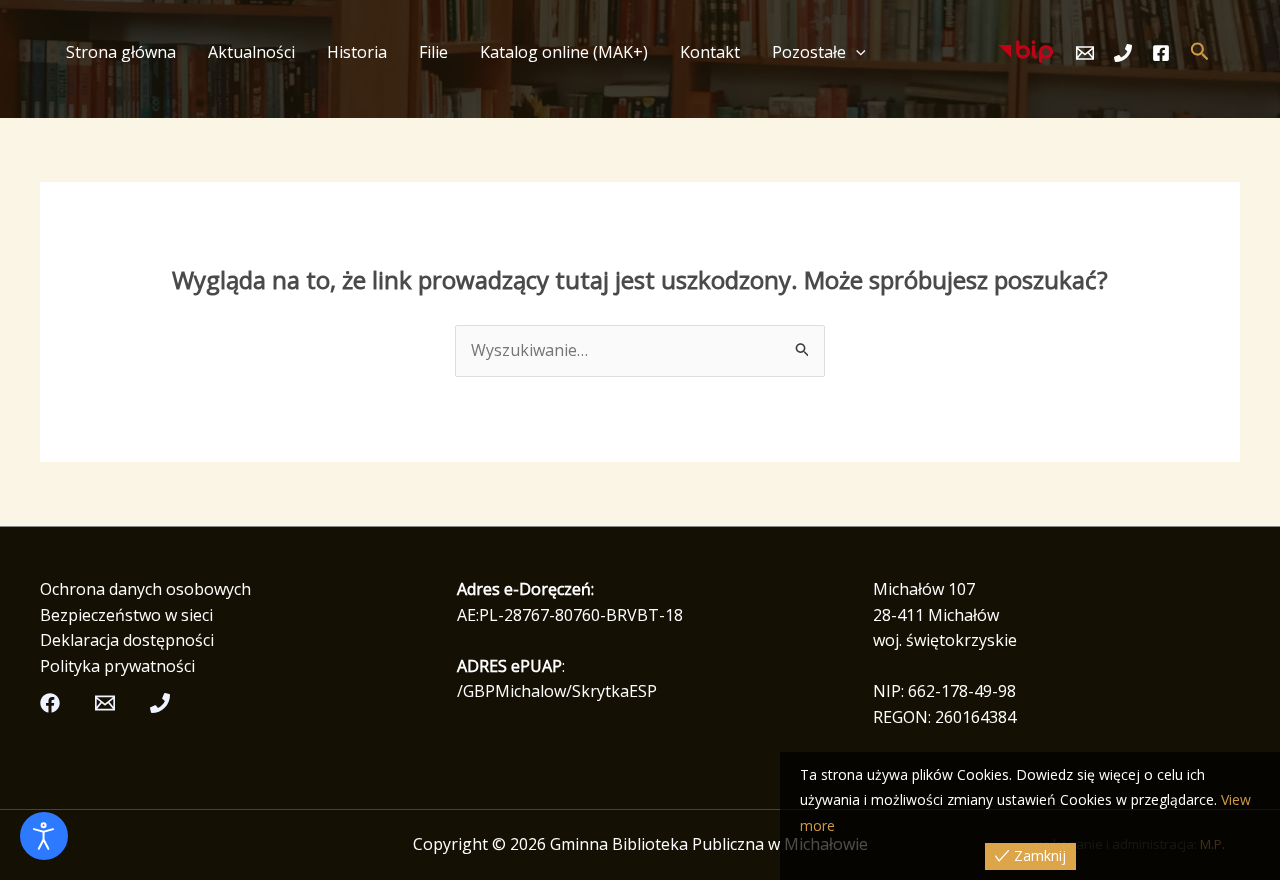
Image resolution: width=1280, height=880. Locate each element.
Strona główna (121, 52)
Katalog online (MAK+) (564, 52)
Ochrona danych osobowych (145, 589)
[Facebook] (1161, 53)
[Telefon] (1123, 53)
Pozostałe (809, 52)
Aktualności (251, 52)
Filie (433, 52)
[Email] (1085, 53)
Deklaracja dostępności (127, 640)
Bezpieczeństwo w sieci (126, 615)
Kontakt (710, 52)
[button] (856, 52)
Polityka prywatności (117, 666)
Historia (357, 52)
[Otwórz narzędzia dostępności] (44, 836)
